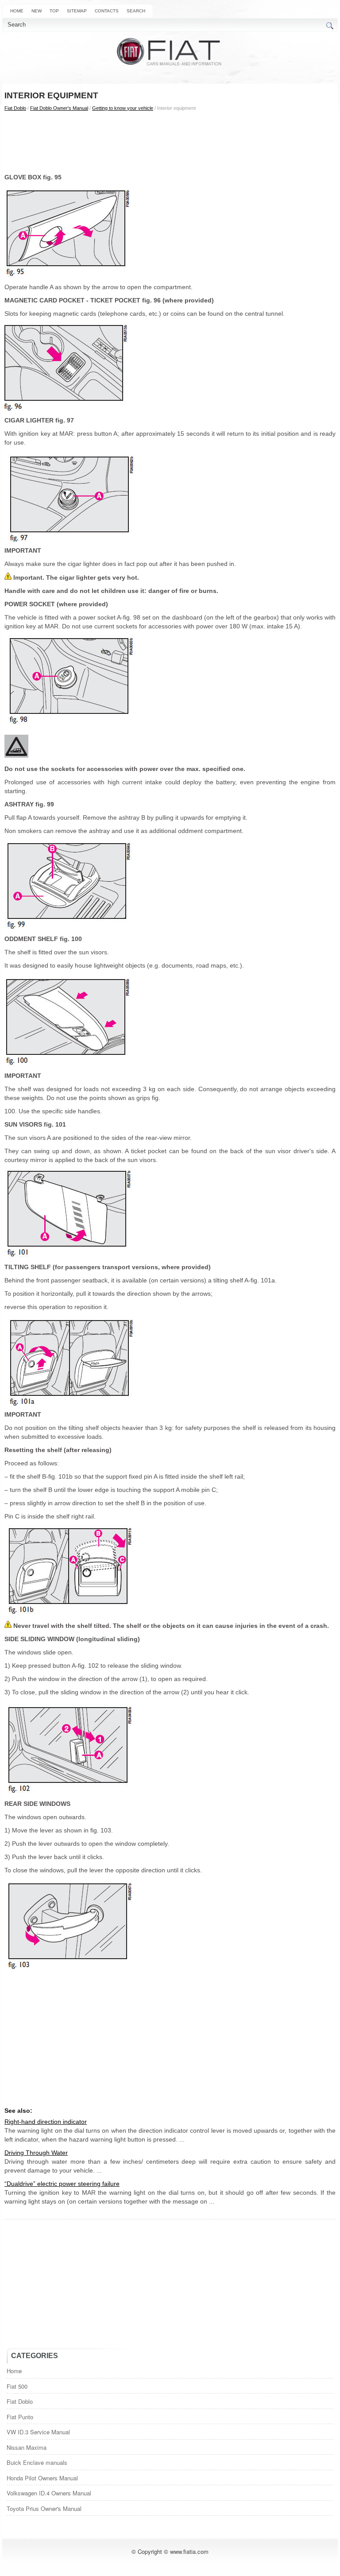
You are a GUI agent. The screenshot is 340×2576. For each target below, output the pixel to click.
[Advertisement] (170, 142)
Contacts (107, 11)
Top (54, 11)
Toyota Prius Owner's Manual (44, 2508)
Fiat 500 (17, 2386)
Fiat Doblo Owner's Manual (59, 108)
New (37, 11)
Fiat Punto (20, 2417)
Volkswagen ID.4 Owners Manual (49, 2493)
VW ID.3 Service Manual (38, 2432)
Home (17, 11)
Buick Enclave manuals (37, 2462)
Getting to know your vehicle (123, 108)
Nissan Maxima (27, 2447)
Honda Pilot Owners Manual (42, 2478)
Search (136, 11)
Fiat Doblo (15, 108)
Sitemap (77, 11)
